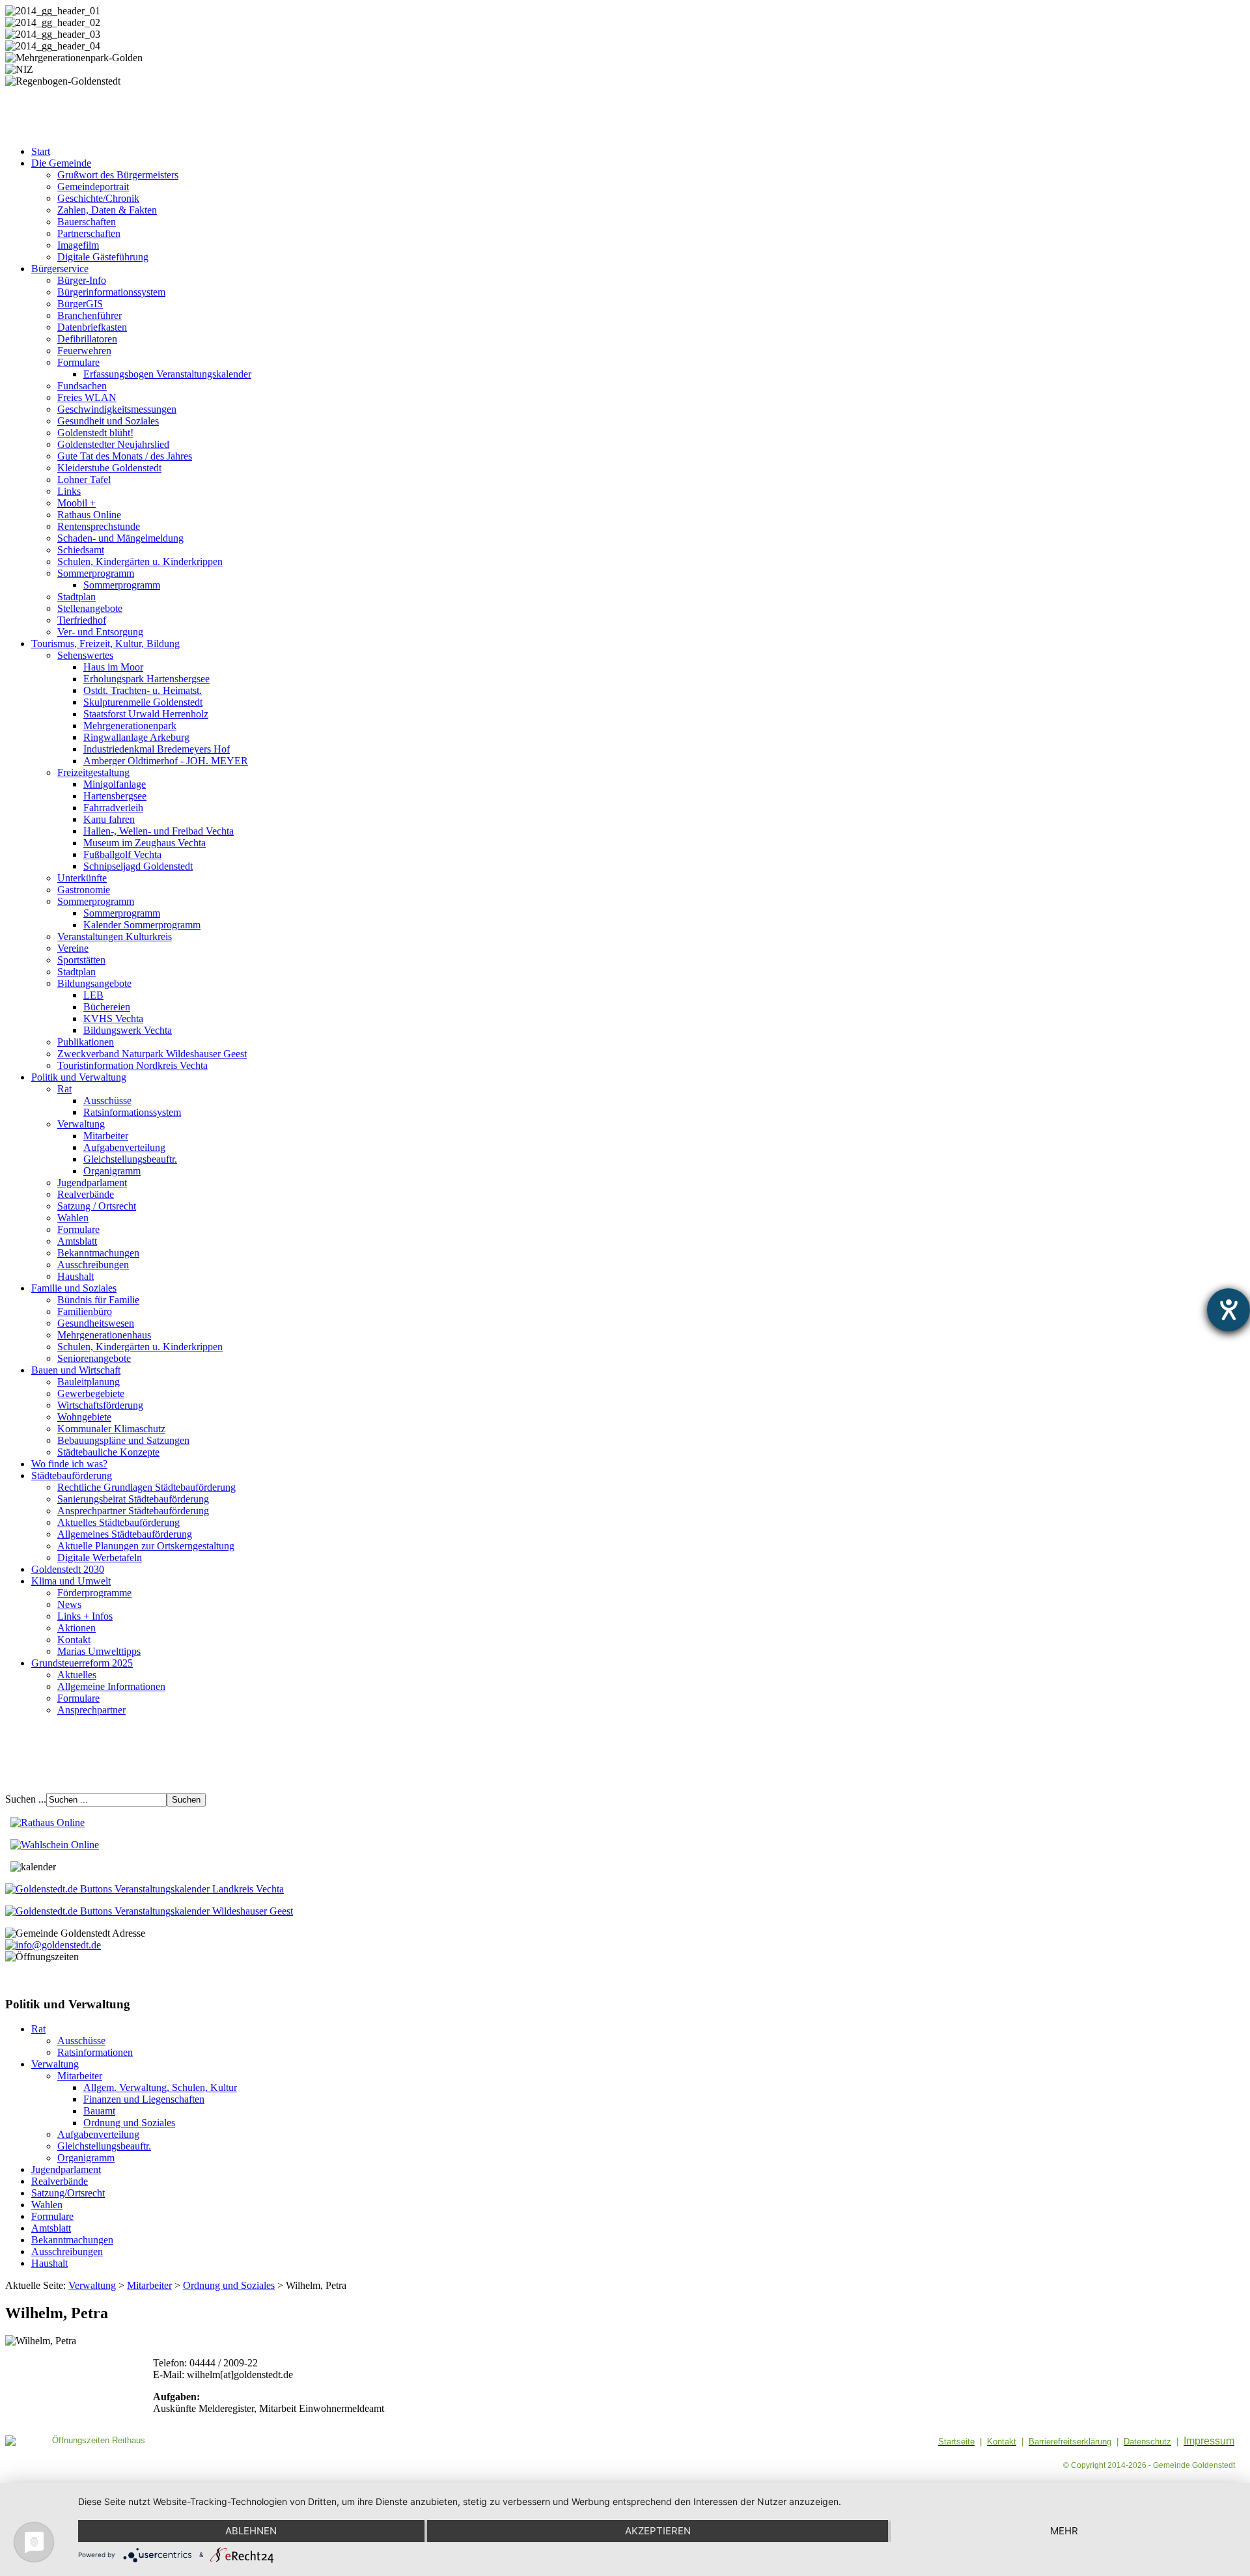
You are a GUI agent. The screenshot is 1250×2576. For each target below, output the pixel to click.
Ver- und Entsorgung (100, 632)
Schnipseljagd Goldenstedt (138, 866)
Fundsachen (82, 386)
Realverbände (86, 1194)
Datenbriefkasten (92, 327)
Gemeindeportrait (93, 187)
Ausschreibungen (93, 1265)
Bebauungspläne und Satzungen (123, 1440)
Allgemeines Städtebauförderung (125, 1534)
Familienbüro (85, 1311)
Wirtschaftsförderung (100, 1405)
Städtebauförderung (72, 1475)
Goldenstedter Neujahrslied (113, 444)
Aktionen (76, 1628)
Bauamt (99, 2111)
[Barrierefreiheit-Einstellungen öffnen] (1229, 1310)
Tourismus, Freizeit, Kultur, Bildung (105, 644)
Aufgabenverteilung (124, 1147)
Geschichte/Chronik (98, 198)
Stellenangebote (90, 608)
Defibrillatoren (87, 339)
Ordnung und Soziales (129, 2123)
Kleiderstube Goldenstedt (109, 468)
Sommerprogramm (96, 573)
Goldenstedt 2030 (68, 1569)
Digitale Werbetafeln (100, 1558)
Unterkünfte (82, 878)
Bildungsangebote (94, 983)
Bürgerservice (60, 269)
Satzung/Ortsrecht (68, 2193)
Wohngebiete (84, 1417)
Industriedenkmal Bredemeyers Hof (157, 749)
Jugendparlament (92, 1183)
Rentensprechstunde (99, 526)
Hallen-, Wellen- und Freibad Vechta (159, 831)
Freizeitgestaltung (93, 772)
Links (69, 491)
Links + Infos (85, 1616)
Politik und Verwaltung (79, 1077)
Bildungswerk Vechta (128, 1030)
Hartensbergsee (115, 796)
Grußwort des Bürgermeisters (118, 175)
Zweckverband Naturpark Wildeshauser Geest (152, 1054)
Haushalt (76, 1276)
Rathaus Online (89, 515)
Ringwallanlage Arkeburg (136, 737)
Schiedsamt (81, 550)
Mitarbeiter (106, 1136)
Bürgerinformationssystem (111, 292)
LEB (93, 995)
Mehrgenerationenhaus (104, 1335)
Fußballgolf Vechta (122, 854)
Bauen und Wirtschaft (76, 1370)
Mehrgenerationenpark (130, 726)
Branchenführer (90, 315)
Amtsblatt (77, 1241)
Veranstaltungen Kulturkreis (115, 936)
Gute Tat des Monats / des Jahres (125, 456)
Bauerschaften (87, 222)
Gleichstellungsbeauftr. (130, 1159)
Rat (64, 1089)
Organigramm (112, 1171)
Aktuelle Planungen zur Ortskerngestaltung (146, 1546)
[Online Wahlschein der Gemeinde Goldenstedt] (55, 1845)
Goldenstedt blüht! (95, 433)
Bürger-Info (82, 280)
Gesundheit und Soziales (108, 421)
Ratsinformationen (95, 2052)
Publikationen (86, 1042)
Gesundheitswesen (96, 1323)
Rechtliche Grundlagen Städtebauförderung (146, 1487)
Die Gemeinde (61, 163)
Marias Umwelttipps (99, 1651)
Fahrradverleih (113, 808)
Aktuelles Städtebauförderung (118, 1522)
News (69, 1604)
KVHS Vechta (113, 1018)
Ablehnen (251, 2531)
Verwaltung (81, 1124)
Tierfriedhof (82, 620)
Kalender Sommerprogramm (142, 925)
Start (41, 151)
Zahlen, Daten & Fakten (107, 210)
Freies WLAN (87, 397)
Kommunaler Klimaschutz (111, 1429)
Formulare (78, 362)
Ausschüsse (107, 1101)
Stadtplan (76, 597)
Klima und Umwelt (71, 1581)
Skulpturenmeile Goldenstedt (143, 702)
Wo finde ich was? (69, 1464)
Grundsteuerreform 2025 (82, 1663)
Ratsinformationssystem (132, 1112)
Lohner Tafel (84, 479)
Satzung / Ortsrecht (97, 1206)
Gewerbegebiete (91, 1393)
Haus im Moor (113, 667)
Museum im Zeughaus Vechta (145, 843)
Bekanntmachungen (98, 1253)
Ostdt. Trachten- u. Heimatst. (143, 690)
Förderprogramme (94, 1593)
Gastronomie (84, 890)
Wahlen (73, 1218)
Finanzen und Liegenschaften (144, 2099)
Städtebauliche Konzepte (108, 1452)
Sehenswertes (85, 655)
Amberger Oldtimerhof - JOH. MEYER (166, 761)
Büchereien (107, 1007)
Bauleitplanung (89, 1382)
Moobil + (76, 503)
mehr (1064, 2531)
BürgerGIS (80, 304)
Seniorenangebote (94, 1358)
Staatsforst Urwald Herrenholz (146, 714)
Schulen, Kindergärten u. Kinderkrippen (140, 561)
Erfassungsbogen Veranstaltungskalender (167, 374)
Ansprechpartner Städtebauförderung (133, 1511)
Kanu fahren (109, 819)
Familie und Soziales (74, 1288)
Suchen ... (26, 1799)
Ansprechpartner (91, 1710)
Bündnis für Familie (98, 1300)
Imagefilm (78, 245)
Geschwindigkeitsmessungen (117, 409)
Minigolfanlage (115, 784)
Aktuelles (77, 1675)
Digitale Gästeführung (103, 257)
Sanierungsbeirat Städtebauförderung (133, 1499)
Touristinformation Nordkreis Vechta (132, 1065)
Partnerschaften (89, 233)
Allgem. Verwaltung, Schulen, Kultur (160, 2087)
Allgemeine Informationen (111, 1686)
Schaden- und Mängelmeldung (120, 538)
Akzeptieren (658, 2531)
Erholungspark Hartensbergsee (146, 679)
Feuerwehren (84, 351)
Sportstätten (81, 960)
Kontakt (74, 1640)
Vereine (73, 948)
